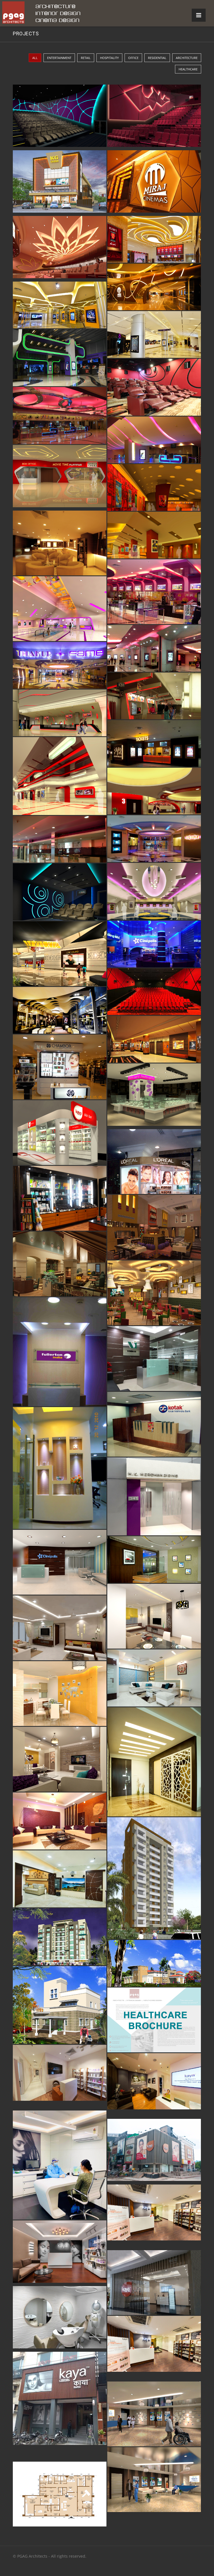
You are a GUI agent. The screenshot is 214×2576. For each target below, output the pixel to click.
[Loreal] (154, 1162)
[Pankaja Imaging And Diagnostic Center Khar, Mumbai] (154, 2414)
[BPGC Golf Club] (60, 1264)
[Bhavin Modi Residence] (154, 1616)
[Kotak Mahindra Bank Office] (154, 1424)
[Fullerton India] (60, 1352)
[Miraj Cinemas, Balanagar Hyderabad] (154, 287)
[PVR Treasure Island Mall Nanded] (154, 535)
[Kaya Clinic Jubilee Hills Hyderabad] (154, 2217)
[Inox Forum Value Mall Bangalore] (60, 416)
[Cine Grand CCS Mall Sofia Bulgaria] (60, 305)
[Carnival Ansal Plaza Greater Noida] (60, 776)
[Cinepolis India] (154, 944)
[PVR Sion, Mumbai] (154, 992)
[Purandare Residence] (60, 1759)
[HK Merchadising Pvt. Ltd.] (154, 1496)
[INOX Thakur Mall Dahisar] (60, 665)
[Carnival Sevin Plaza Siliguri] (60, 713)
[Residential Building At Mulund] (60, 1937)
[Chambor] (60, 1067)
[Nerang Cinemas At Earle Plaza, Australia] (154, 117)
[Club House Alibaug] (154, 1963)
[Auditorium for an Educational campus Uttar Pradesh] (60, 248)
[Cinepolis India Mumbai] (60, 1562)
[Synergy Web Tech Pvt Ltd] (60, 1468)
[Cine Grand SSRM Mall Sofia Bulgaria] (154, 334)
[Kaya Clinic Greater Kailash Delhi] (60, 2253)
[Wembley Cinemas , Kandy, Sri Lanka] (60, 183)
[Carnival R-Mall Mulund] (154, 696)
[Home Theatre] (60, 892)
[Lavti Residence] (154, 1762)
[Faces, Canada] (60, 1198)
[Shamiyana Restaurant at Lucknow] (154, 1293)
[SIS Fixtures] (154, 1096)
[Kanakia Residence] (154, 1678)
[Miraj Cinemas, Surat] (154, 183)
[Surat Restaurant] (154, 1227)
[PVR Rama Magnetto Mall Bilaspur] (154, 743)
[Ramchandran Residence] (60, 1694)
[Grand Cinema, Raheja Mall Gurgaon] (60, 358)
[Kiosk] (60, 1133)
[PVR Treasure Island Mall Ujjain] (154, 487)
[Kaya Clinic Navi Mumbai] (154, 2283)
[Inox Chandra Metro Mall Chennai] (60, 609)
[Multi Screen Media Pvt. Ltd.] (154, 1560)
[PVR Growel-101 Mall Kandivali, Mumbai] (154, 1039)
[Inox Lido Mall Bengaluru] (60, 839)
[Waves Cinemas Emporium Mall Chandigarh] (154, 891)
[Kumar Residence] (60, 1821)
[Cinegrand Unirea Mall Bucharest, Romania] (60, 954)
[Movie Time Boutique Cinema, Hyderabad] (60, 477)
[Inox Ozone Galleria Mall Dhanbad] (154, 648)
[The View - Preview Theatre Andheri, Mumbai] (154, 387)
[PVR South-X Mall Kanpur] (154, 791)
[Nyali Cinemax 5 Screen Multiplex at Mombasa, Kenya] (60, 117)
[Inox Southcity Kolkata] (60, 543)
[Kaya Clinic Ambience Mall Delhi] (60, 2077)
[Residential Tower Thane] (154, 1878)
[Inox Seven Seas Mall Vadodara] (154, 592)
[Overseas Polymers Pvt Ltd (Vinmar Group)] (154, 1359)
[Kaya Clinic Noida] (154, 2151)
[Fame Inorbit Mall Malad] (154, 839)
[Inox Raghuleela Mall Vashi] (154, 440)
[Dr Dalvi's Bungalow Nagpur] (60, 2005)
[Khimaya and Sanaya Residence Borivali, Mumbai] (60, 1879)
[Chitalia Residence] (60, 1628)
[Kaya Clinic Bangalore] (60, 2165)
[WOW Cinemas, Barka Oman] (154, 239)
